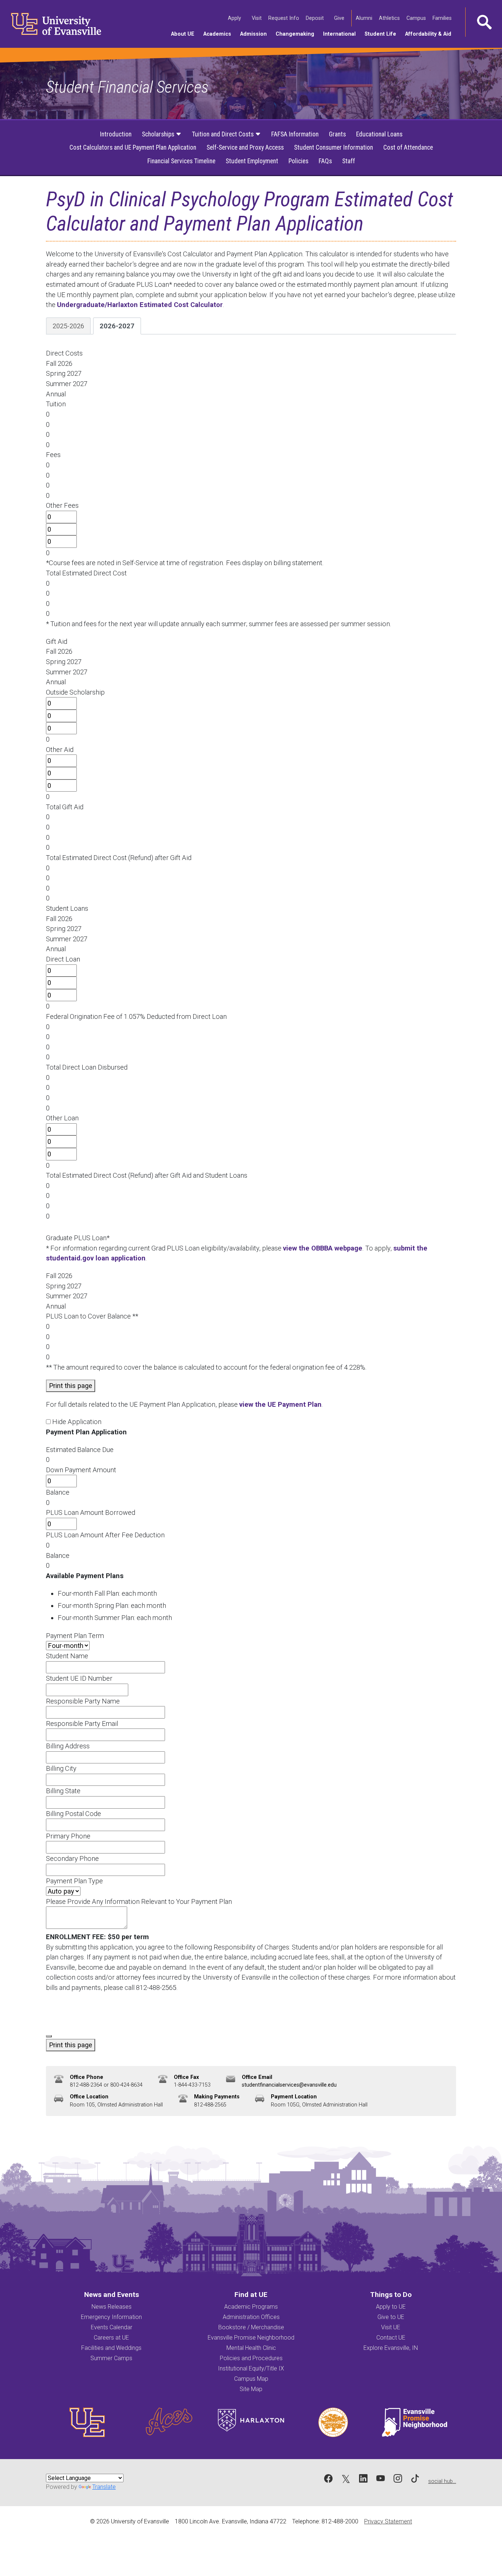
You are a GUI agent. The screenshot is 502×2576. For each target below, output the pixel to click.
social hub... (442, 2481)
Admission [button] (256, 34)
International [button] (342, 34)
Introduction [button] (116, 134)
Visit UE (391, 2327)
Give (340, 18)
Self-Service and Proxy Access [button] (245, 147)
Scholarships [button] (159, 134)
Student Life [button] (383, 34)
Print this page (71, 1386)
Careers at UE (111, 2338)
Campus (417, 18)
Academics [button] (219, 34)
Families (443, 18)
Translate (104, 2487)
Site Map (251, 2389)
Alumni (365, 18)
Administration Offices (251, 2317)
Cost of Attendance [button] (408, 147)
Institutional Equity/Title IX (251, 2368)
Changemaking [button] (297, 34)
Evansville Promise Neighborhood (251, 2338)
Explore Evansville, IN (391, 2348)
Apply (235, 18)
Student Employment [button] (252, 161)
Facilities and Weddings (111, 2348)
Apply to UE (391, 2307)
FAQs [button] (325, 161)
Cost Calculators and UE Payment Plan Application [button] (133, 147)
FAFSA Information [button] (295, 134)
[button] (484, 22)
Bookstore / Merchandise (251, 2327)
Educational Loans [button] (379, 134)
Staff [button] (349, 161)
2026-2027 (117, 326)
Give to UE (391, 2317)
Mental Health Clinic (251, 2348)
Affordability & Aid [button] (430, 34)
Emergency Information (111, 2317)
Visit (257, 18)
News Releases (112, 2307)
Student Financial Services (127, 87)
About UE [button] (185, 34)
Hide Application (77, 1422)
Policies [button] (298, 161)
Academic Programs (251, 2307)
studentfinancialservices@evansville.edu (289, 2085)
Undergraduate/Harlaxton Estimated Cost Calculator (140, 305)
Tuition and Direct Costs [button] (223, 134)
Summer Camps (111, 2358)
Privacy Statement (388, 2521)
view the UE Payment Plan (280, 1404)
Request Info (284, 18)
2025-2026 (68, 326)
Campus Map (251, 2379)
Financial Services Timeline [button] (181, 161)
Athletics (390, 18)
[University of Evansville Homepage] (51, 24)
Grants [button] (337, 134)
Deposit (315, 18)
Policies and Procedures (251, 2358)
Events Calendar (112, 2327)
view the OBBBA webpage (323, 1248)
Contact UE (391, 2338)
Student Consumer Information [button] (334, 147)
